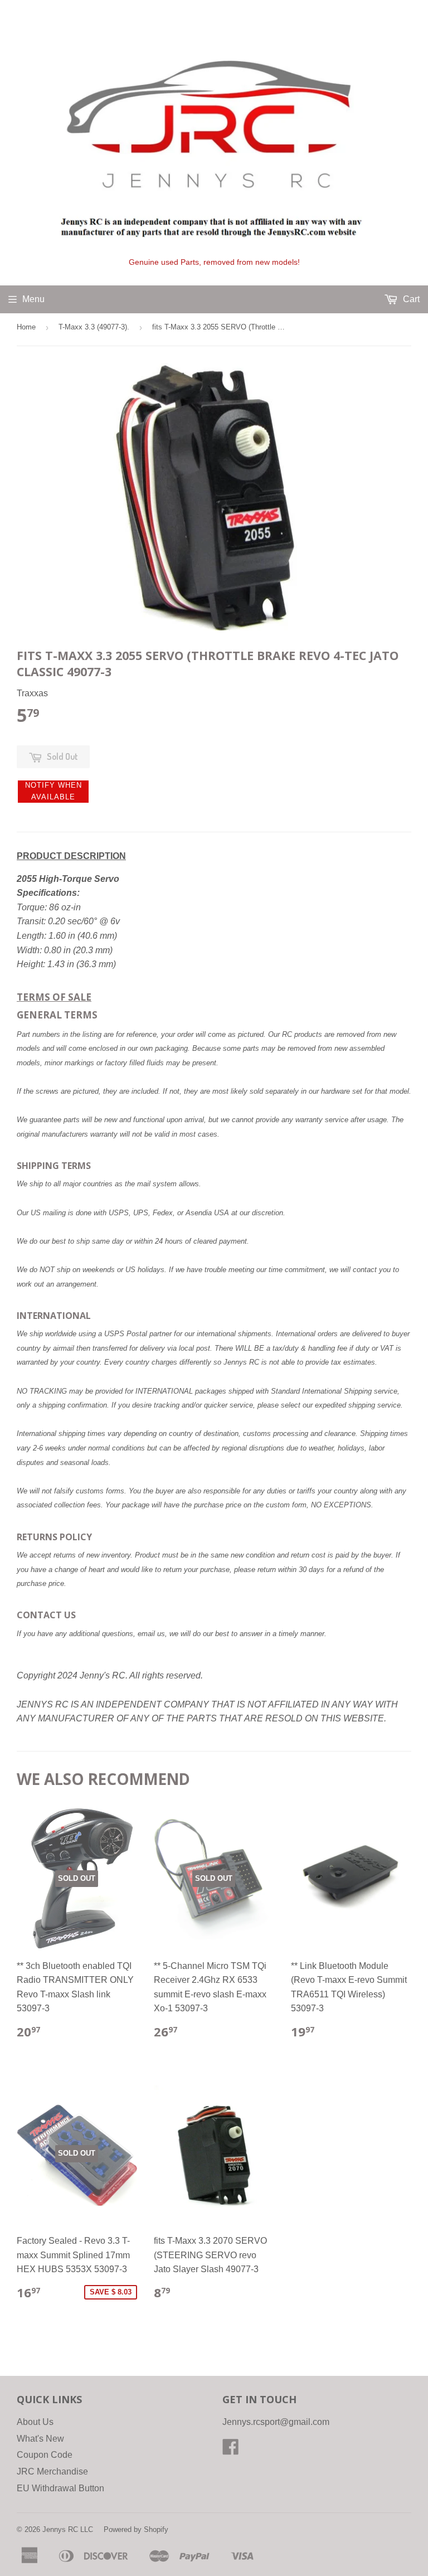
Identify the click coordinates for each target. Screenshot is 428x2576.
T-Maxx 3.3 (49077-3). (94, 327)
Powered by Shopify (136, 2529)
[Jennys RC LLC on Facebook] (231, 2450)
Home (26, 327)
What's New (40, 2439)
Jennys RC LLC (68, 2529)
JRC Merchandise (52, 2471)
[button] (53, 792)
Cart (410, 299)
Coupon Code (45, 2455)
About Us (35, 2422)
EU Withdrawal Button (60, 2488)
